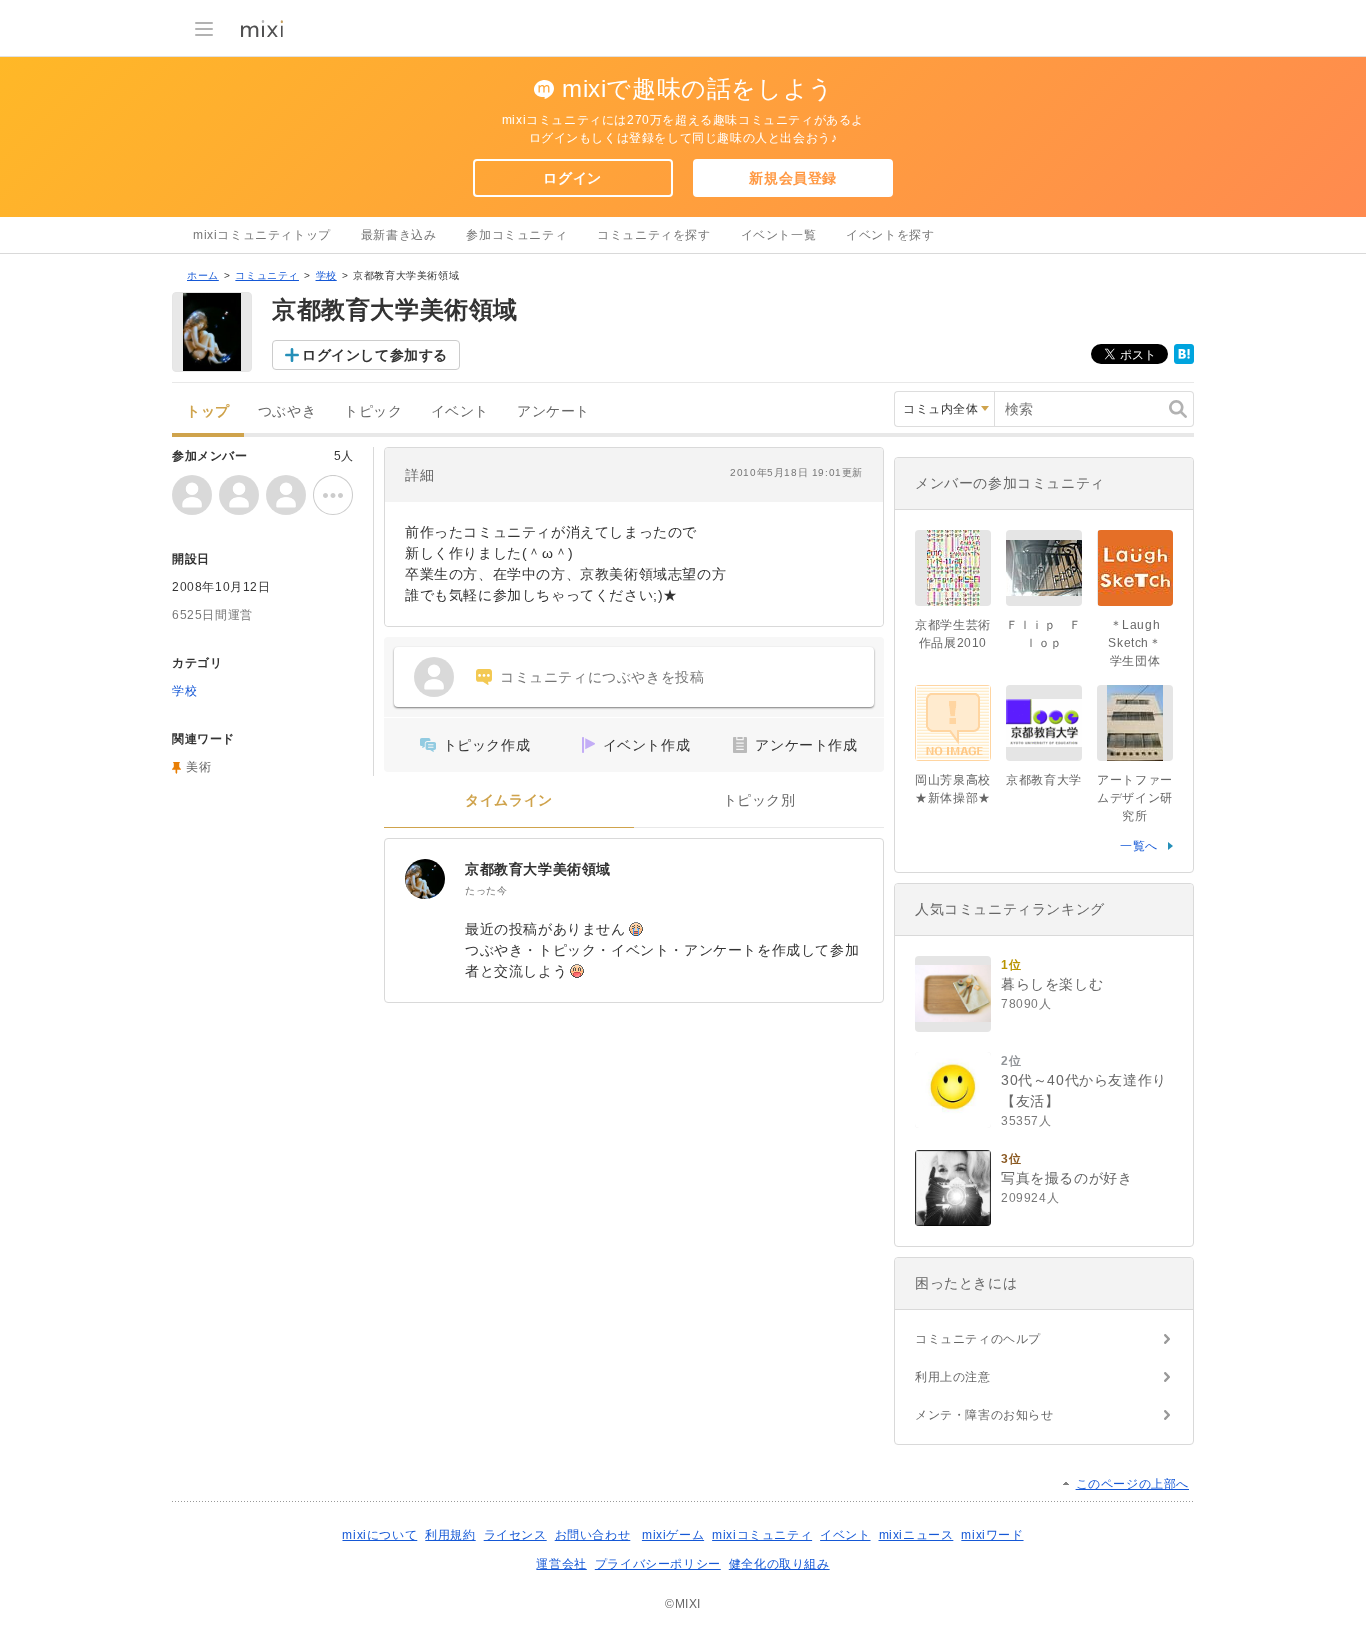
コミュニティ (267, 275)
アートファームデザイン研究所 (1135, 798)
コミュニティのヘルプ (978, 1339)
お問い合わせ (593, 1535)
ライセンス (515, 1535)
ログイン (572, 178)
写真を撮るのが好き (1066, 1178)
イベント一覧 (779, 235)
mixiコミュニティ (762, 1535)
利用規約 (450, 1535)
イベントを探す (890, 235)
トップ (208, 411)
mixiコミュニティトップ (262, 235)
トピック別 (759, 800)
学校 (326, 275)
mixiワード (992, 1535)
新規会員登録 (793, 178)
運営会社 (561, 1564)
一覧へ (1139, 846)
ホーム (203, 275)
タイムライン (509, 800)
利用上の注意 (953, 1377)
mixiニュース (916, 1535)
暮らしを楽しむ (1052, 984)
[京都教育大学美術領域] (425, 879)
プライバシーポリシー (658, 1564)
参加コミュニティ (516, 235)
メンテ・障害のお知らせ (984, 1415)
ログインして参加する (375, 355)
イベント (460, 411)
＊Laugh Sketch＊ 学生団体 (1141, 643)
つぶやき (287, 411)
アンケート (553, 411)
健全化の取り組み (779, 1564)
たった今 (486, 890)
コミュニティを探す (653, 235)
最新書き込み (399, 235)
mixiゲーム (673, 1535)
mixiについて (379, 1535)
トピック (373, 411)
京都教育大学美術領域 (538, 869)
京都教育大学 (1044, 780)
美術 (198, 767)
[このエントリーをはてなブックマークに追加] (1184, 360)
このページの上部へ (1132, 1484)
